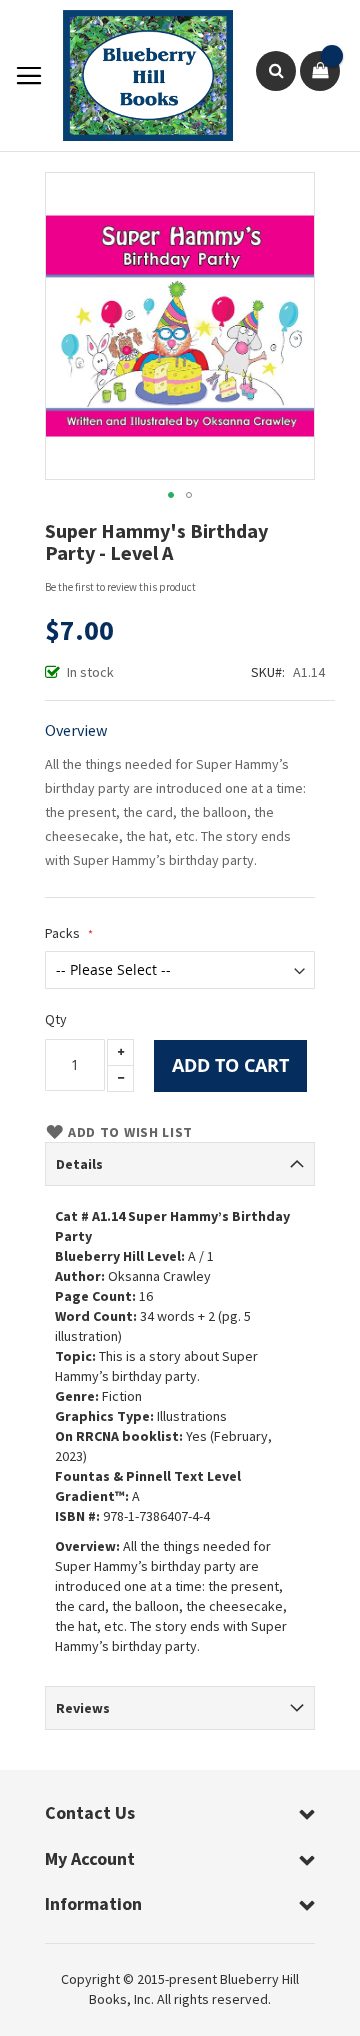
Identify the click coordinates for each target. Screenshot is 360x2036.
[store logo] (138, 75)
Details (79, 1164)
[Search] (276, 71)
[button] (171, 495)
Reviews (83, 1708)
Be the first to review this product (120, 587)
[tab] (180, 1164)
